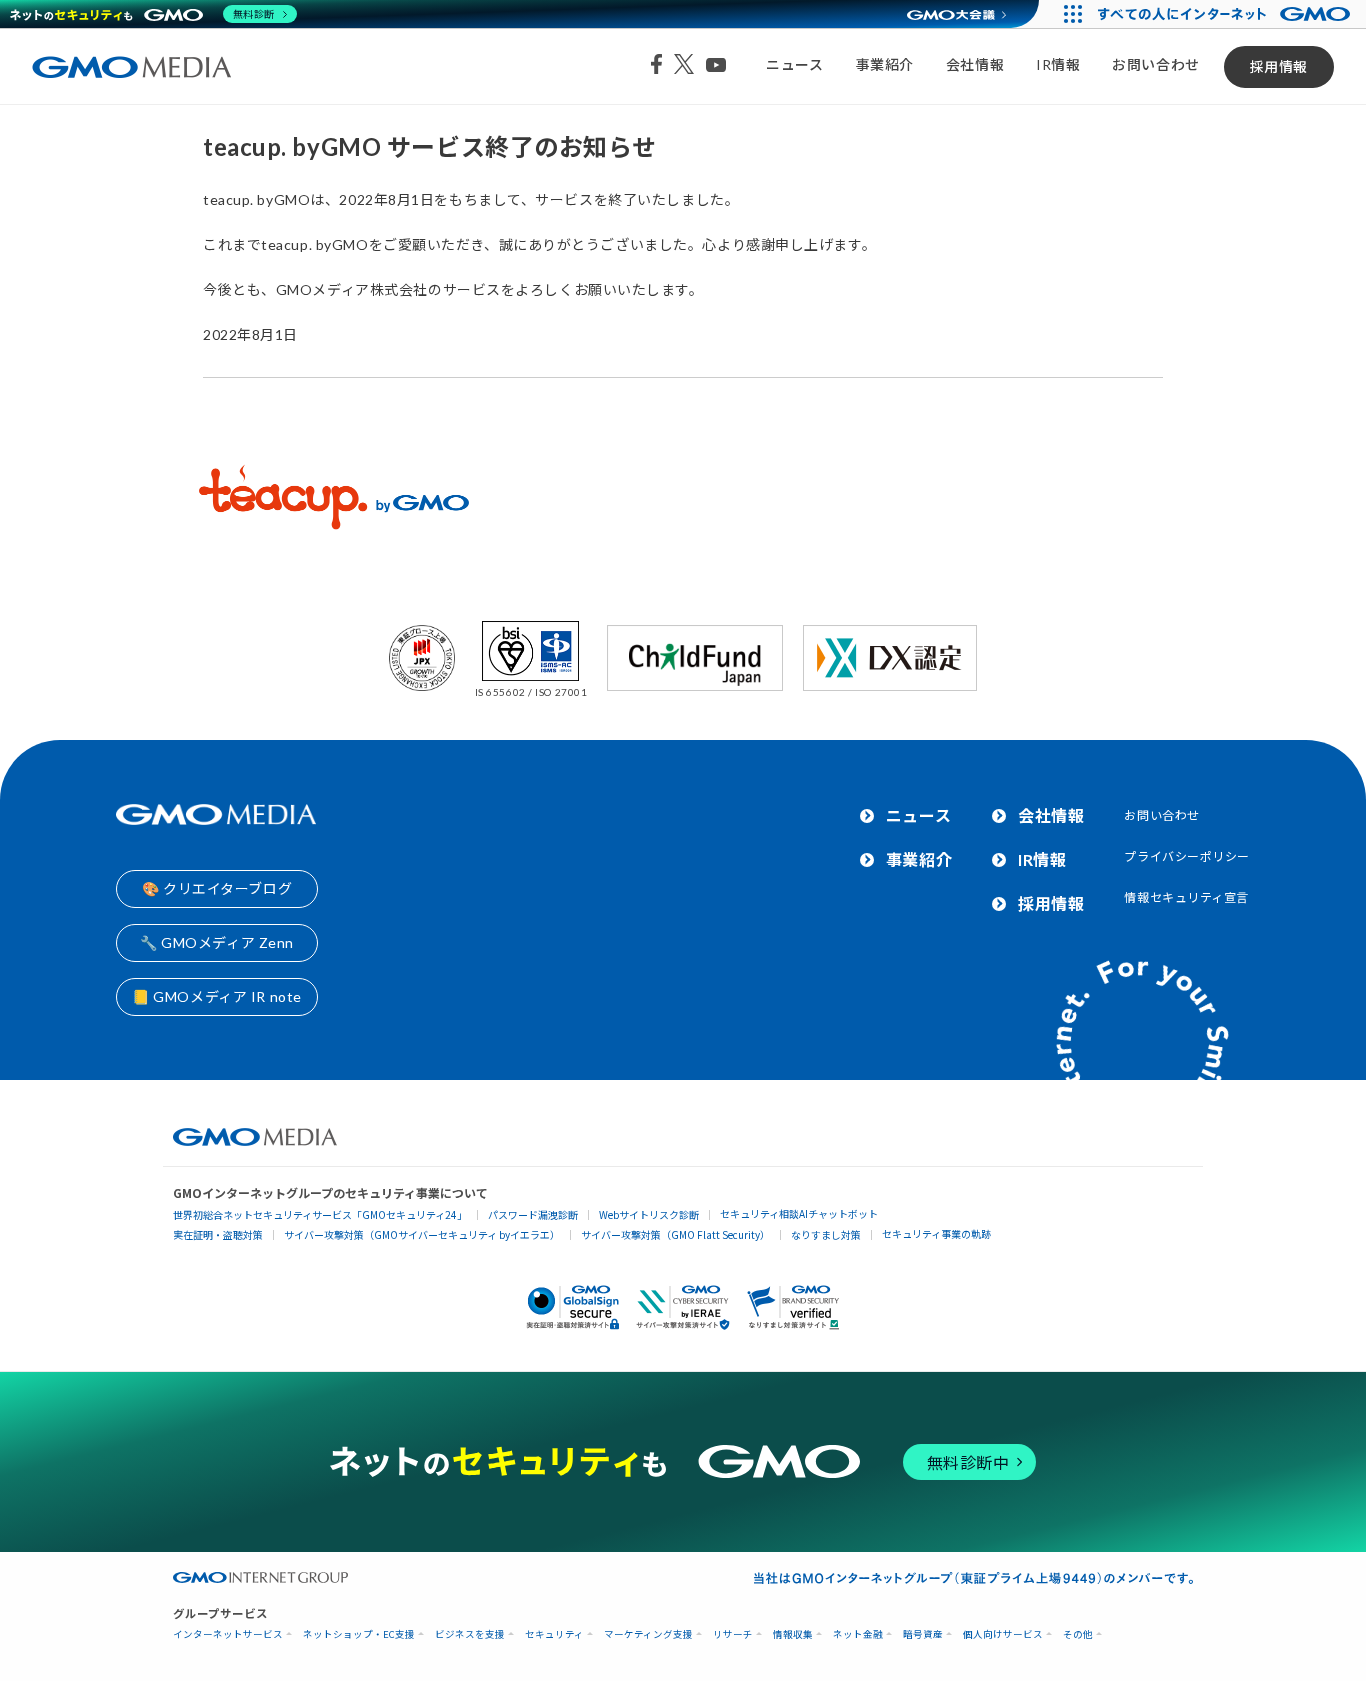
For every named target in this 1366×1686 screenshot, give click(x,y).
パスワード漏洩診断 (533, 1214)
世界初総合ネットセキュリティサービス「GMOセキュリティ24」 (320, 1214)
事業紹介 (885, 64)
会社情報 (975, 64)
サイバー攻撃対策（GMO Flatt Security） (675, 1234)
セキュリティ (554, 1634)
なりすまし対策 (826, 1234)
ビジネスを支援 (470, 1634)
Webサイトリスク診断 (649, 1214)
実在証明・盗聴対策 (218, 1234)
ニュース (794, 64)
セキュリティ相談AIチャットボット (799, 1213)
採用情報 (1279, 66)
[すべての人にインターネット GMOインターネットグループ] (1226, 14)
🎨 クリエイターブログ (217, 888)
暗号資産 (923, 1634)
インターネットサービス (228, 1634)
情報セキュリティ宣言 (1186, 897)
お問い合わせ (1155, 64)
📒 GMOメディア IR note (217, 996)
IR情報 (1058, 64)
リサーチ (733, 1634)
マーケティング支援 (648, 1634)
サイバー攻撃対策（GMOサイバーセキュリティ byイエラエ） (422, 1234)
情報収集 (793, 1634)
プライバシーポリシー (1187, 856)
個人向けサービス (1003, 1634)
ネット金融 (858, 1634)
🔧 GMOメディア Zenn (217, 942)
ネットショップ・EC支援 (359, 1634)
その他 (1078, 1634)
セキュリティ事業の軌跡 (936, 1233)
